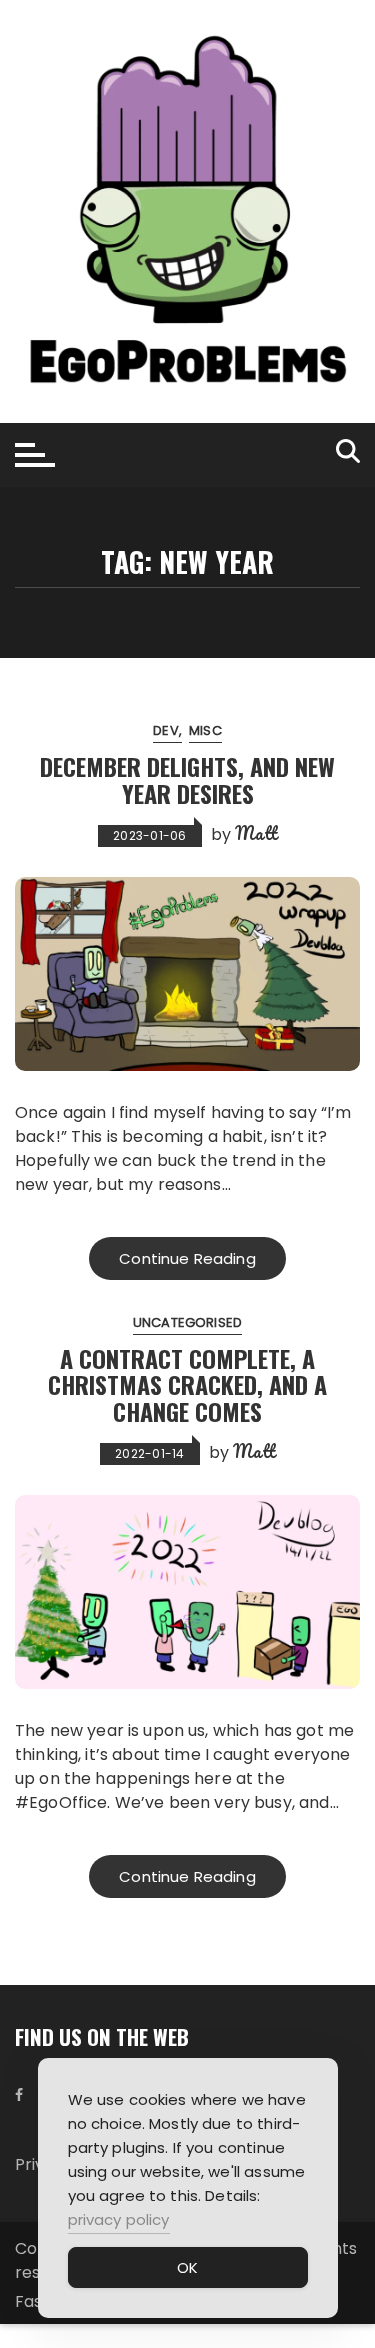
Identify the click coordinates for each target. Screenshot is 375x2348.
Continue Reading (187, 1258)
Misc (205, 730)
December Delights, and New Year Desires (187, 779)
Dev (165, 730)
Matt (256, 833)
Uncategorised (187, 1322)
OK (187, 2267)
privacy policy (119, 2219)
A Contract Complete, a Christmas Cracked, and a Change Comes (187, 1384)
